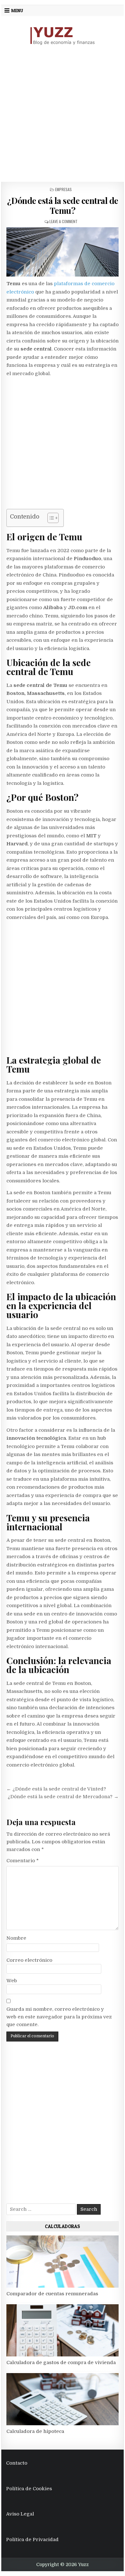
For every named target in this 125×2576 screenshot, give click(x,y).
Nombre (16, 1938)
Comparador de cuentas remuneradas (52, 2294)
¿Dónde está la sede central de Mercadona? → (63, 1797)
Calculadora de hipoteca (35, 2431)
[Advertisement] (63, 114)
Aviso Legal (20, 2514)
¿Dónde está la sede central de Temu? (63, 205)
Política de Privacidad (32, 2540)
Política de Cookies (29, 2489)
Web (12, 1981)
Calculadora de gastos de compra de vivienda (61, 2363)
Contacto (17, 2463)
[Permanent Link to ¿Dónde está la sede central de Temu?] (63, 252)
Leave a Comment (63, 221)
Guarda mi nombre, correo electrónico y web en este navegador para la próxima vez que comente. (59, 2017)
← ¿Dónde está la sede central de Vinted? (56, 1789)
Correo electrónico (29, 1960)
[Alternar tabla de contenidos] (50, 518)
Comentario (23, 1861)
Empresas (63, 189)
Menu (17, 11)
